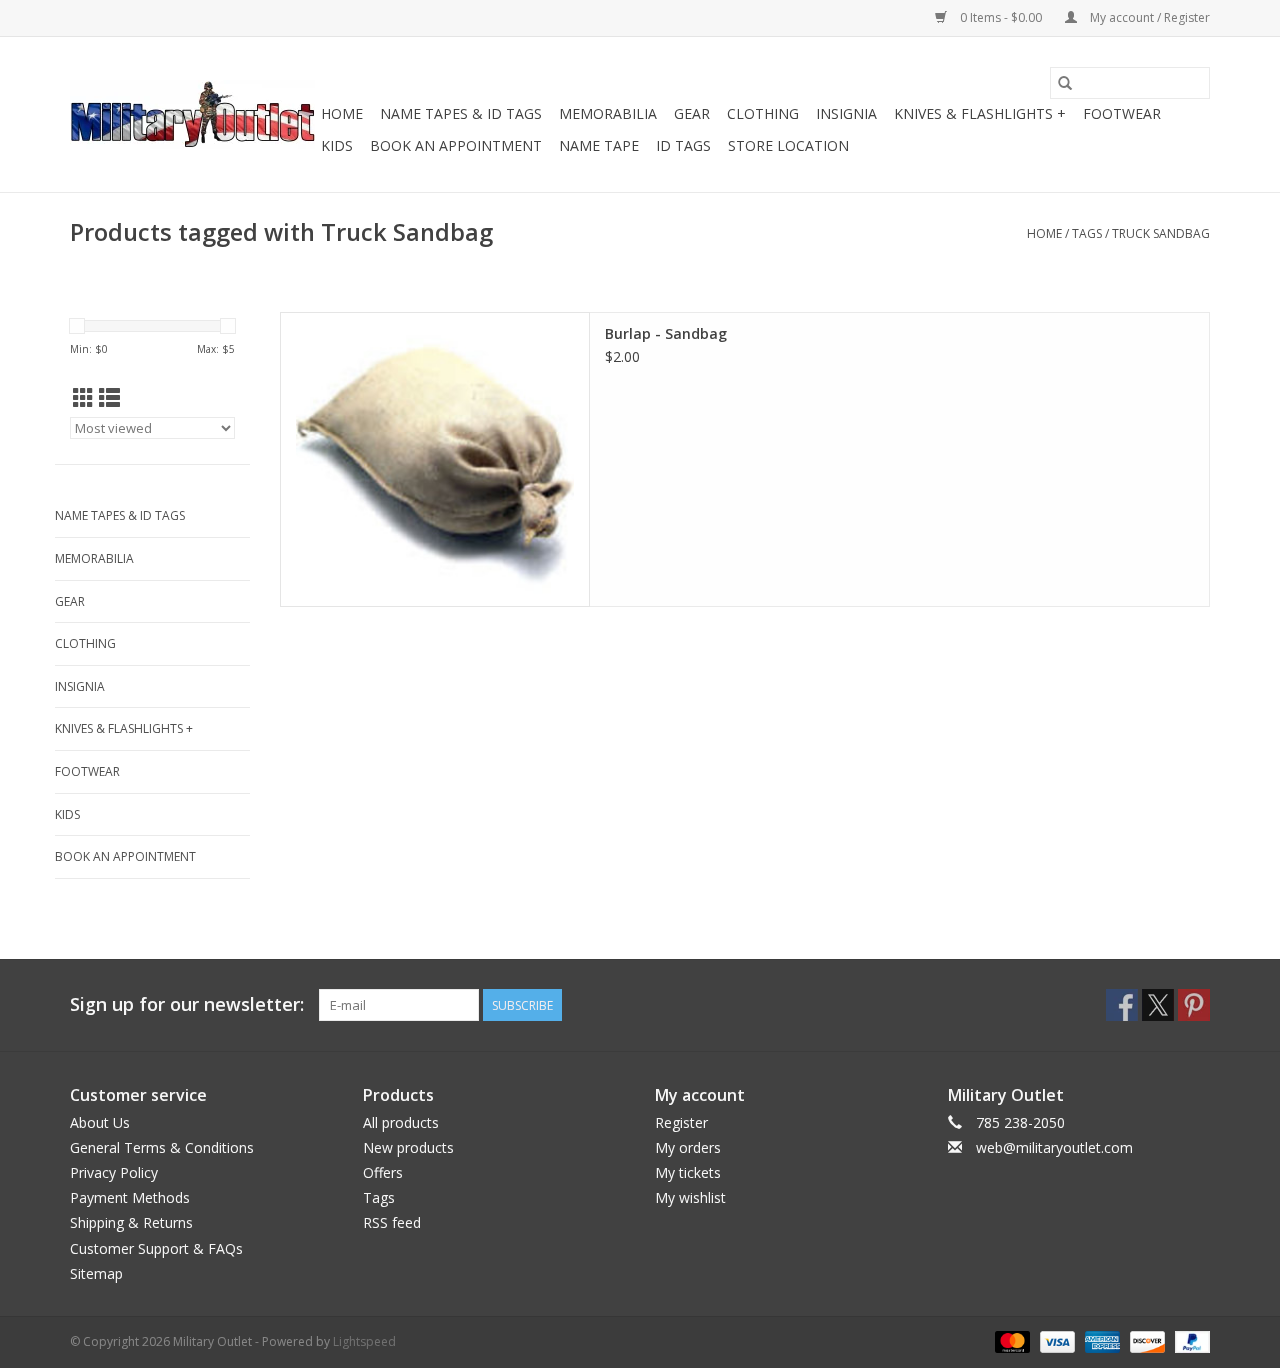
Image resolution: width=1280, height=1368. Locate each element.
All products (401, 1122)
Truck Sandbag (1161, 233)
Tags (1087, 233)
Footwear (1122, 113)
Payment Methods (130, 1197)
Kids (337, 145)
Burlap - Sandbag (666, 333)
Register (681, 1122)
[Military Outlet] (192, 114)
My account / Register (1148, 17)
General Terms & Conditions (162, 1147)
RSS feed (392, 1222)
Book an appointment (456, 145)
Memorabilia (608, 113)
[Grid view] (83, 398)
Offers (383, 1172)
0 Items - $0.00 (1001, 17)
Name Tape (599, 145)
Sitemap (96, 1273)
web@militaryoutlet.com (1054, 1147)
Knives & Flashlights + (980, 113)
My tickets (688, 1172)
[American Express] (1100, 1340)
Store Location (788, 145)
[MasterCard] (1010, 1340)
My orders (688, 1147)
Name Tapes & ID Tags (461, 113)
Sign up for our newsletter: (187, 1004)
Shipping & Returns (131, 1222)
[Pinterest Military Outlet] (1194, 1005)
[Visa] (1055, 1340)
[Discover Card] (1145, 1340)
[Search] (1065, 83)
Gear (692, 113)
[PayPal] (1189, 1340)
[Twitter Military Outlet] (1158, 1005)
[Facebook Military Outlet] (1122, 1005)
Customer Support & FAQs (156, 1248)
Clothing (763, 113)
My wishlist (690, 1197)
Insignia (846, 113)
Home (342, 113)
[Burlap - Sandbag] (435, 459)
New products (408, 1147)
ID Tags (683, 145)
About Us (100, 1122)
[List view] (109, 398)
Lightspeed (364, 1341)
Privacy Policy (114, 1172)
